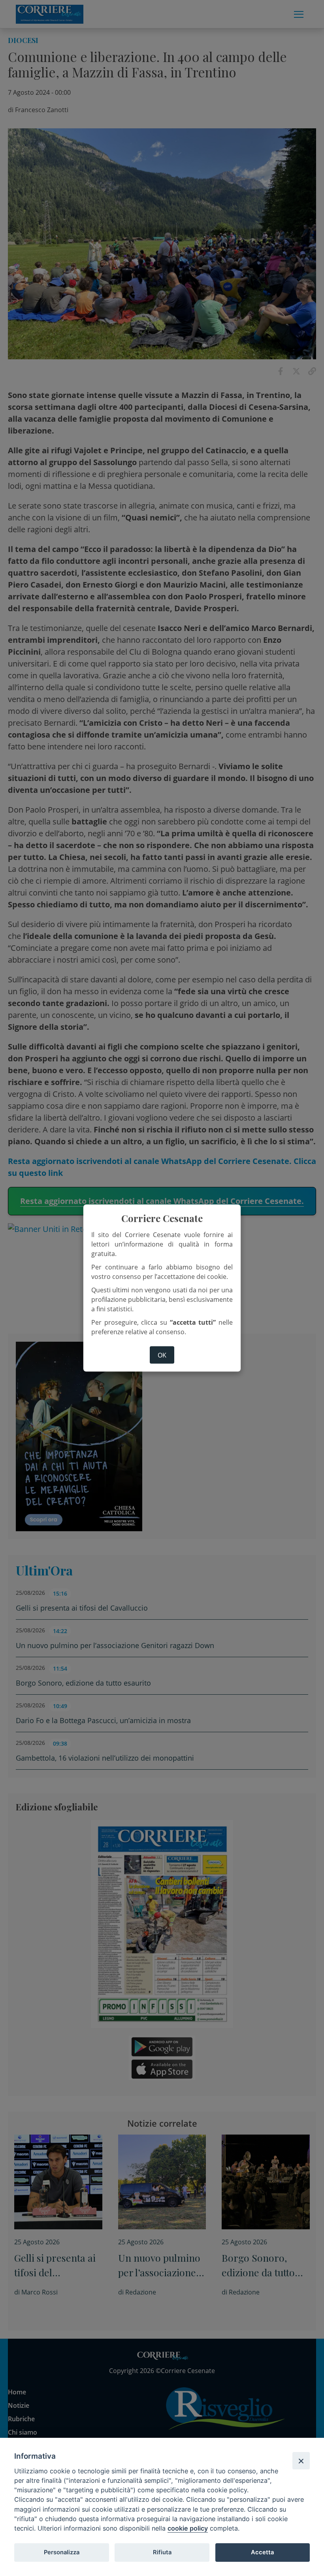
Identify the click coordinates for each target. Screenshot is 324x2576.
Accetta (262, 2552)
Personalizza (62, 2552)
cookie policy (188, 2528)
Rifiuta (162, 2552)
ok (162, 1355)
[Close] (301, 2461)
